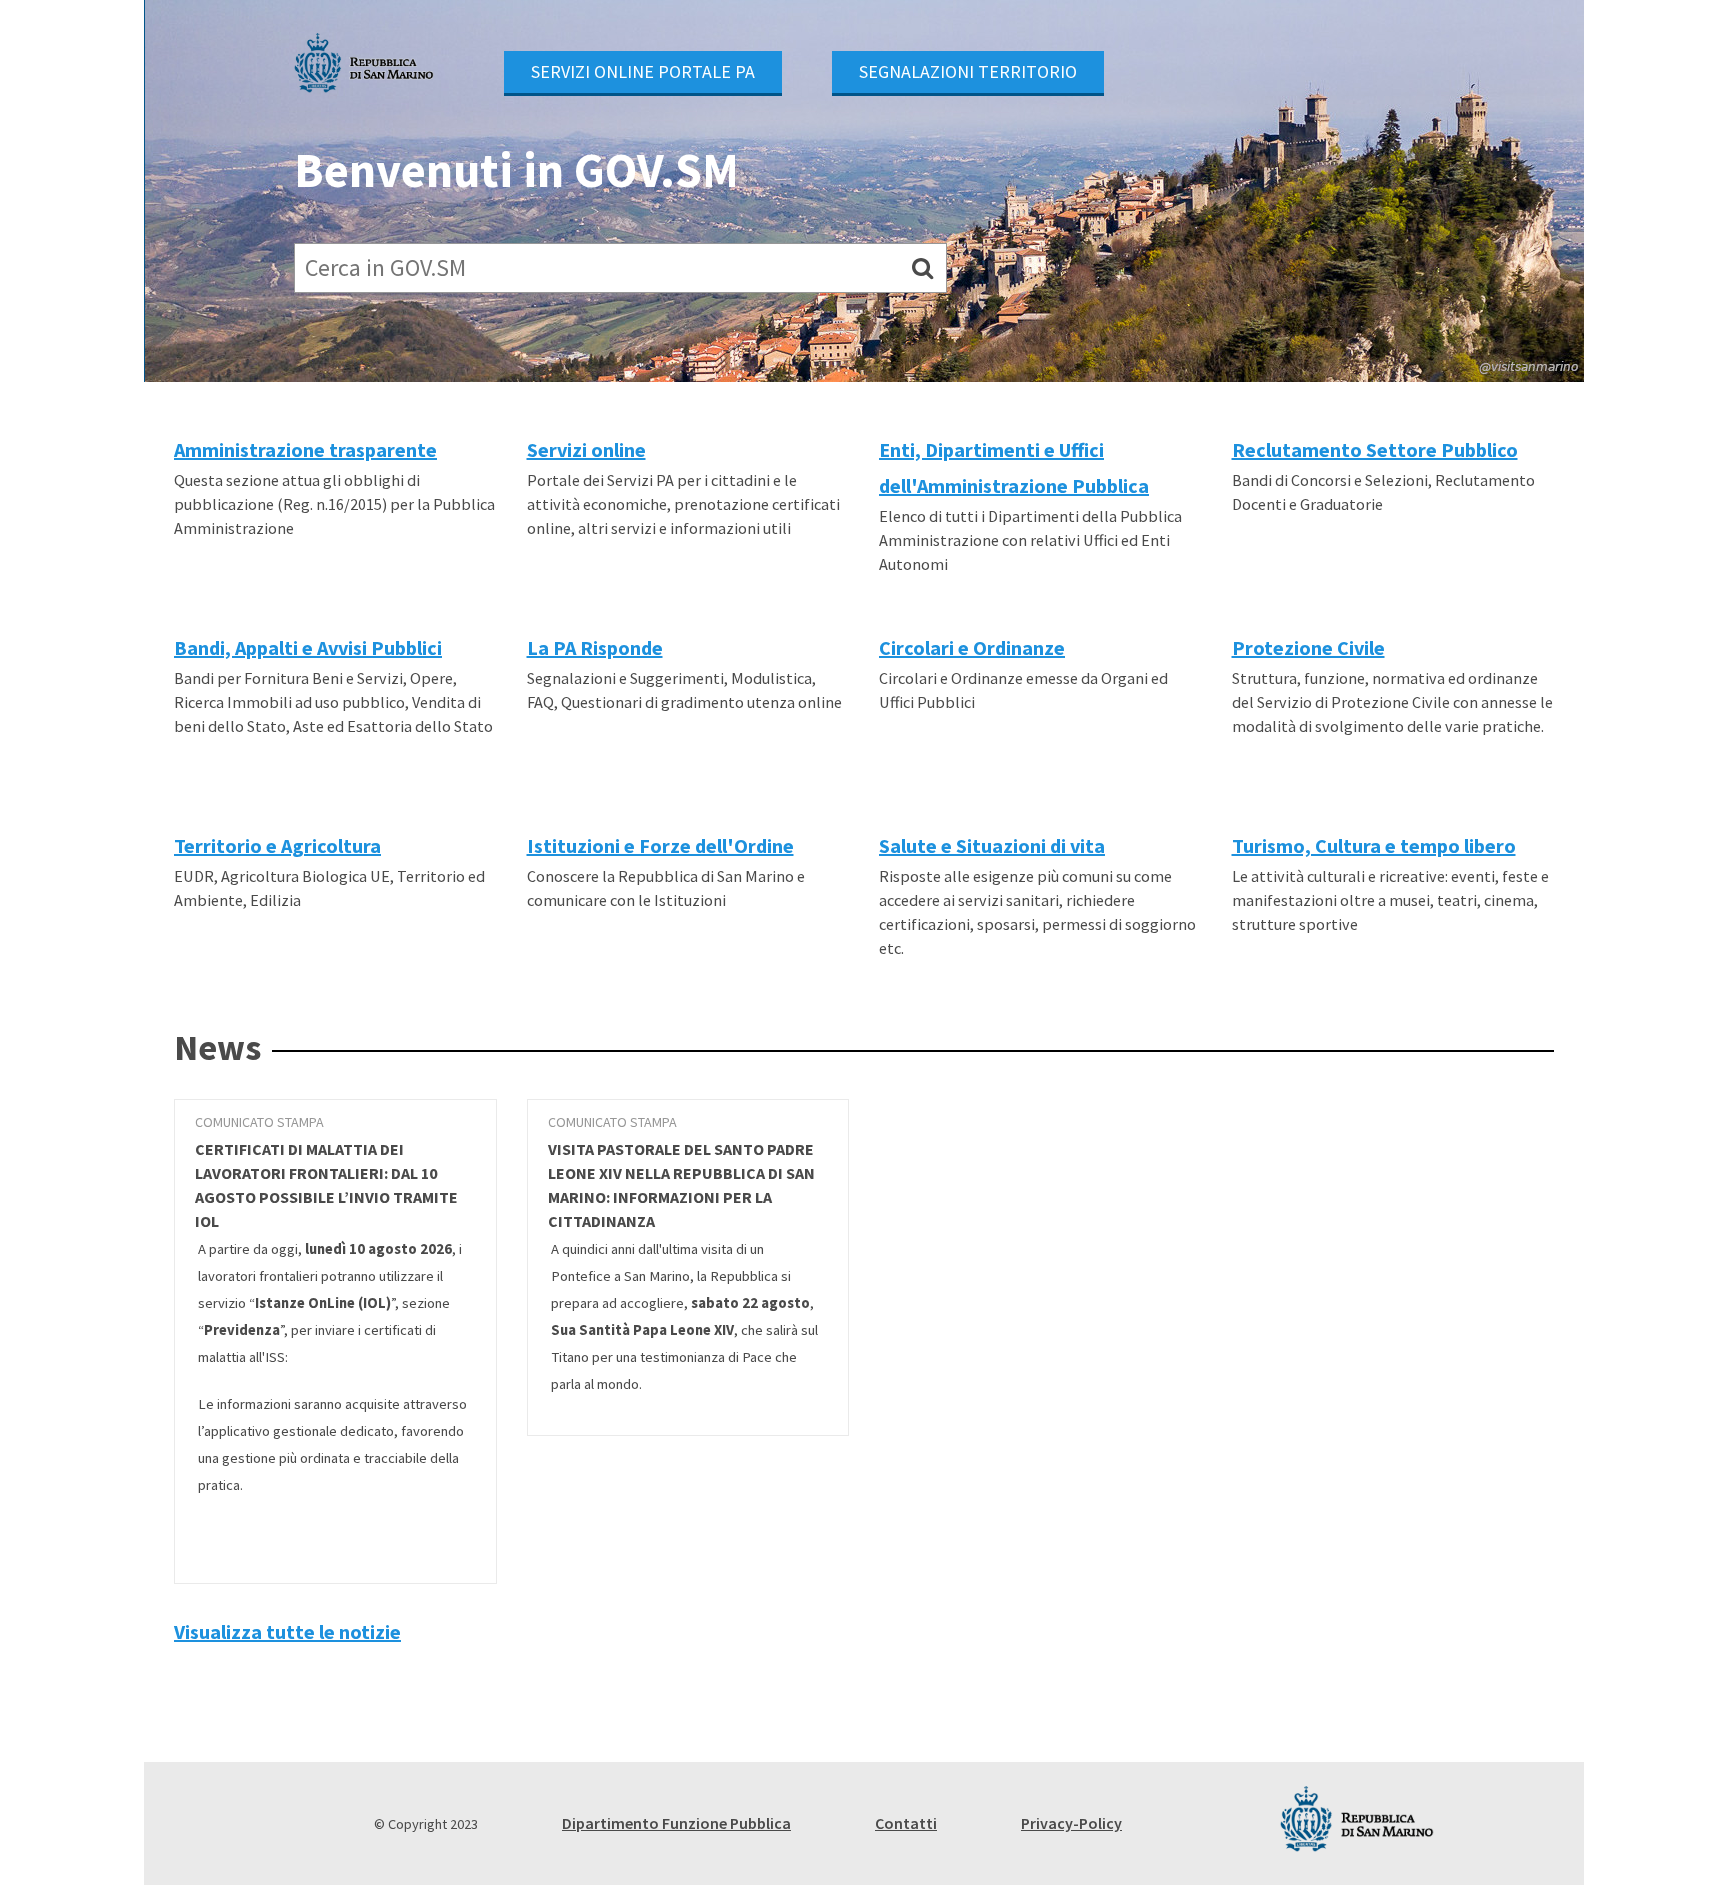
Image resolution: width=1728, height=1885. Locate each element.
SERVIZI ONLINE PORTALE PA (643, 71)
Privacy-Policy (1071, 1823)
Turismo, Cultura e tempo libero (1374, 845)
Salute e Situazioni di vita (992, 845)
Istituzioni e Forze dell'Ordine (660, 845)
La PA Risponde (595, 647)
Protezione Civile (1308, 647)
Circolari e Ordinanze (972, 647)
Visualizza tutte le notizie (287, 1631)
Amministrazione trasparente (305, 449)
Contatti (906, 1823)
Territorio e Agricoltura (277, 845)
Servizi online (586, 449)
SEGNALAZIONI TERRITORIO (968, 71)
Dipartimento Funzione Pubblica (676, 1823)
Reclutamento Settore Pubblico (1375, 449)
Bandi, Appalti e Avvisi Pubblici (308, 647)
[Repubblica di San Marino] (364, 63)
